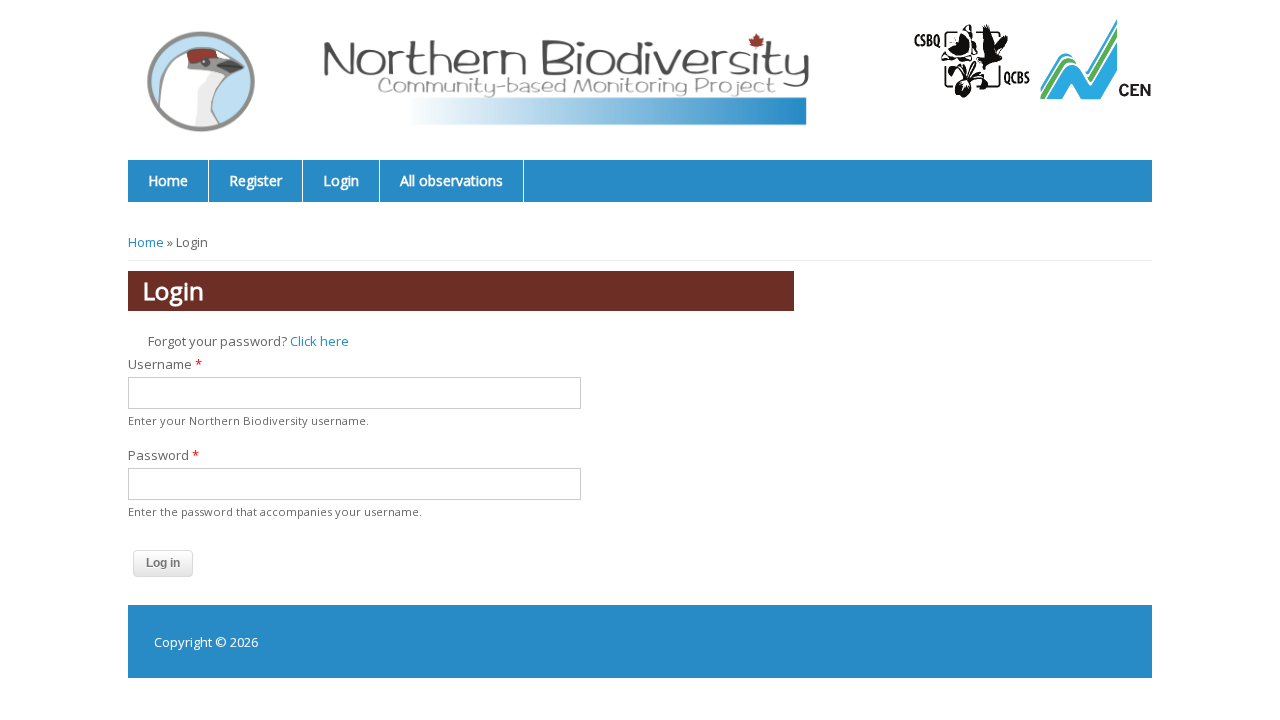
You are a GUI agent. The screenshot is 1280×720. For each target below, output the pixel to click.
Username (165, 364)
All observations (451, 180)
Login (341, 180)
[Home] (510, 80)
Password (163, 455)
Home (168, 180)
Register (255, 180)
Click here (319, 341)
